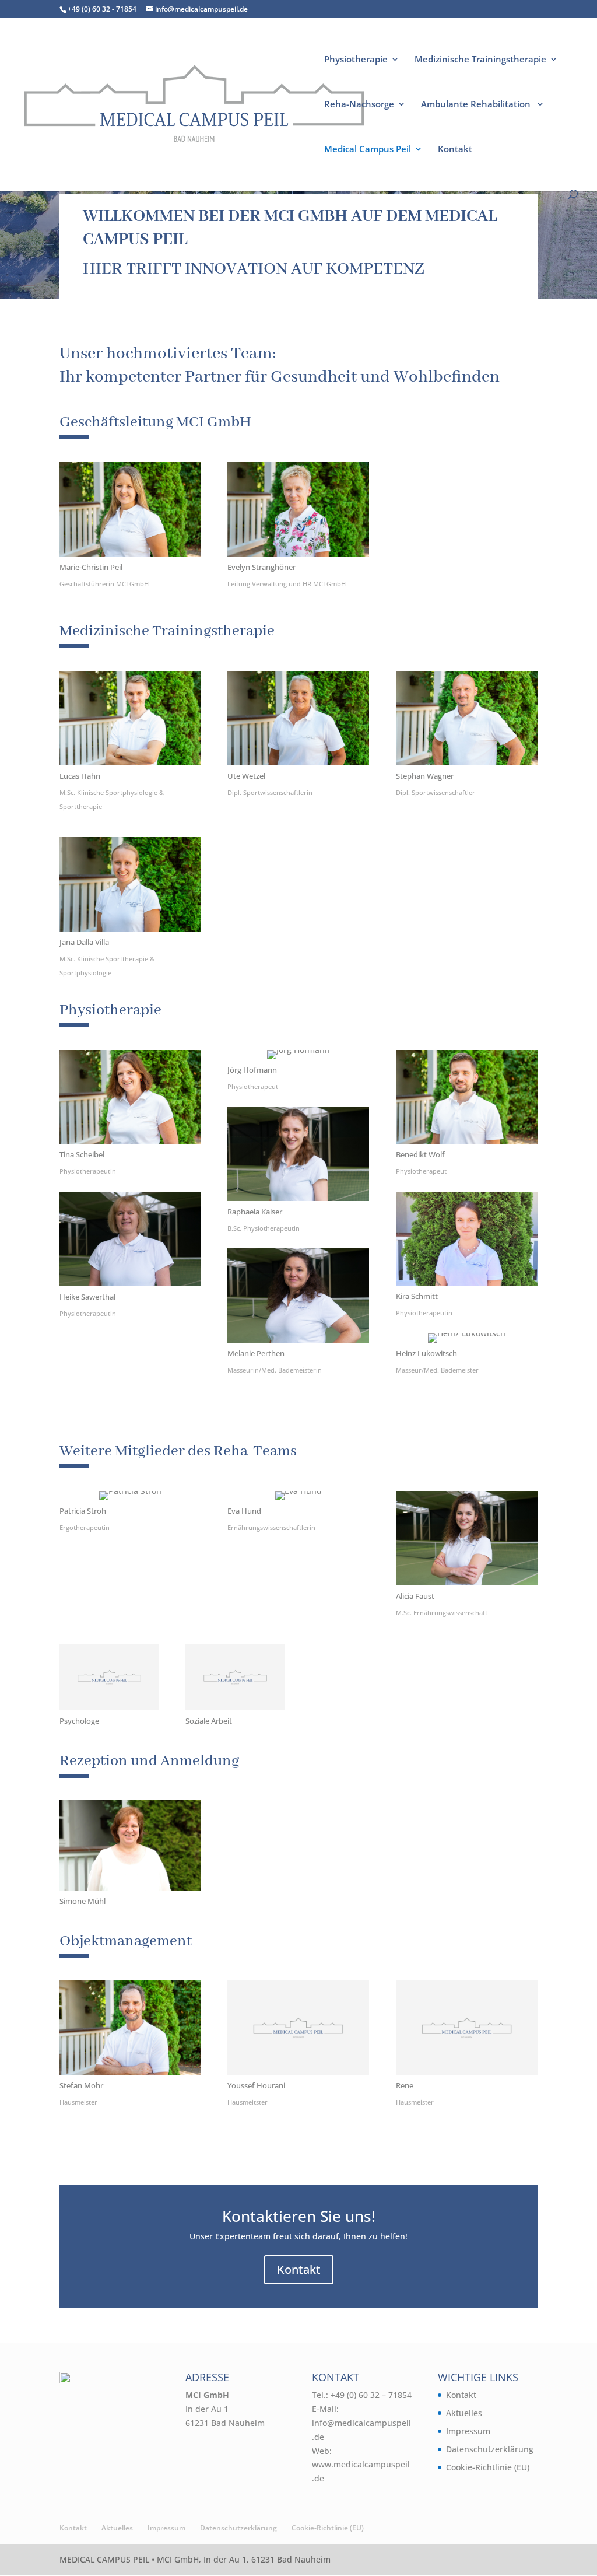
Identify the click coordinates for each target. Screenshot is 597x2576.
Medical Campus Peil (368, 150)
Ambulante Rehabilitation (477, 105)
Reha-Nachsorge (359, 105)
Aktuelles (464, 2413)
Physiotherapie (356, 60)
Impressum (468, 2431)
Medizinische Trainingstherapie (480, 60)
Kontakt (455, 150)
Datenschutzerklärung (490, 2449)
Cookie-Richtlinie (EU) (488, 2467)
